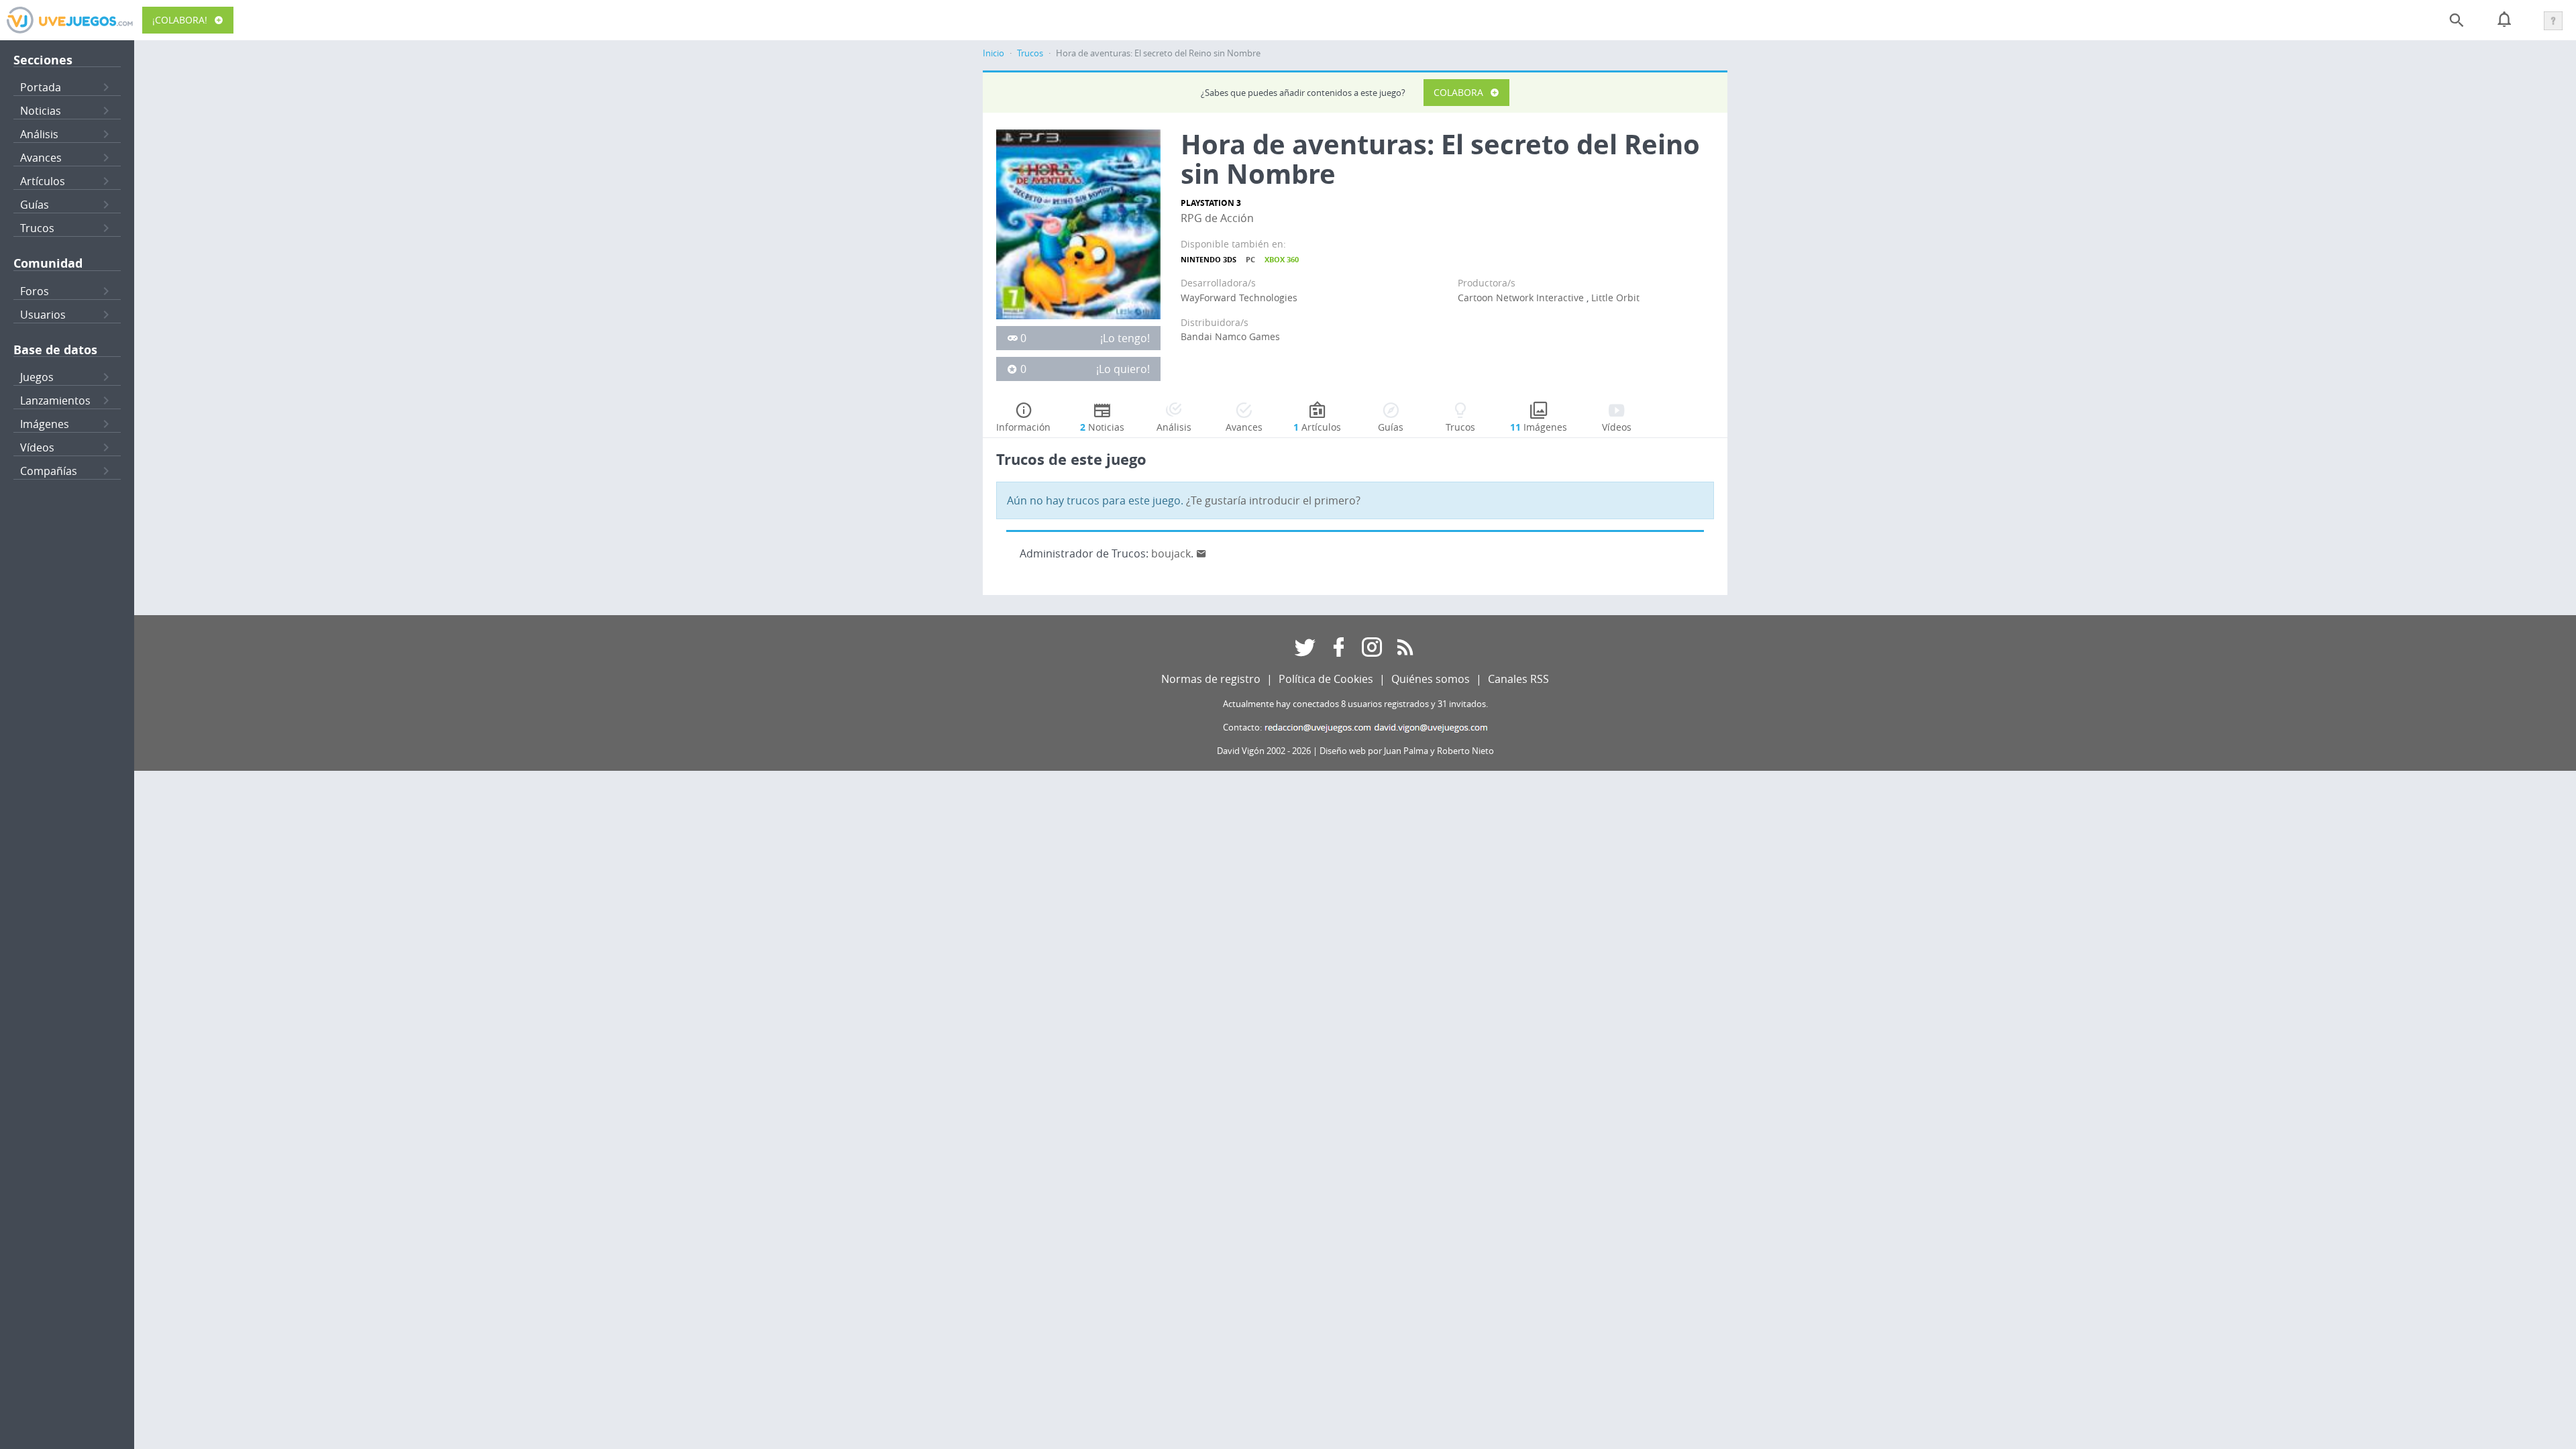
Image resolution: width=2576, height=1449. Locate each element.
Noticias (41, 111)
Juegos (37, 377)
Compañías (49, 471)
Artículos (43, 181)
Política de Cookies (1326, 679)
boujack (1171, 553)
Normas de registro (1211, 679)
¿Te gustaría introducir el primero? (1273, 500)
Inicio (994, 53)
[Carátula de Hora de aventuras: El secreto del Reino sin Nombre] (1078, 223)
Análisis (39, 134)
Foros (35, 291)
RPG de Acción (1217, 218)
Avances (41, 158)
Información (1023, 427)
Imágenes (45, 424)
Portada (41, 87)
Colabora (1458, 92)
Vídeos (37, 447)
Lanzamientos (55, 400)
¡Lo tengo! (1125, 338)
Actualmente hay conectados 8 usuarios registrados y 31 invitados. (1355, 704)
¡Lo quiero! (1123, 369)
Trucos (37, 228)
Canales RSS (1518, 679)
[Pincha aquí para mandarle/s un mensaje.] (1201, 553)
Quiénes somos (1431, 679)
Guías (35, 205)
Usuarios (43, 315)
